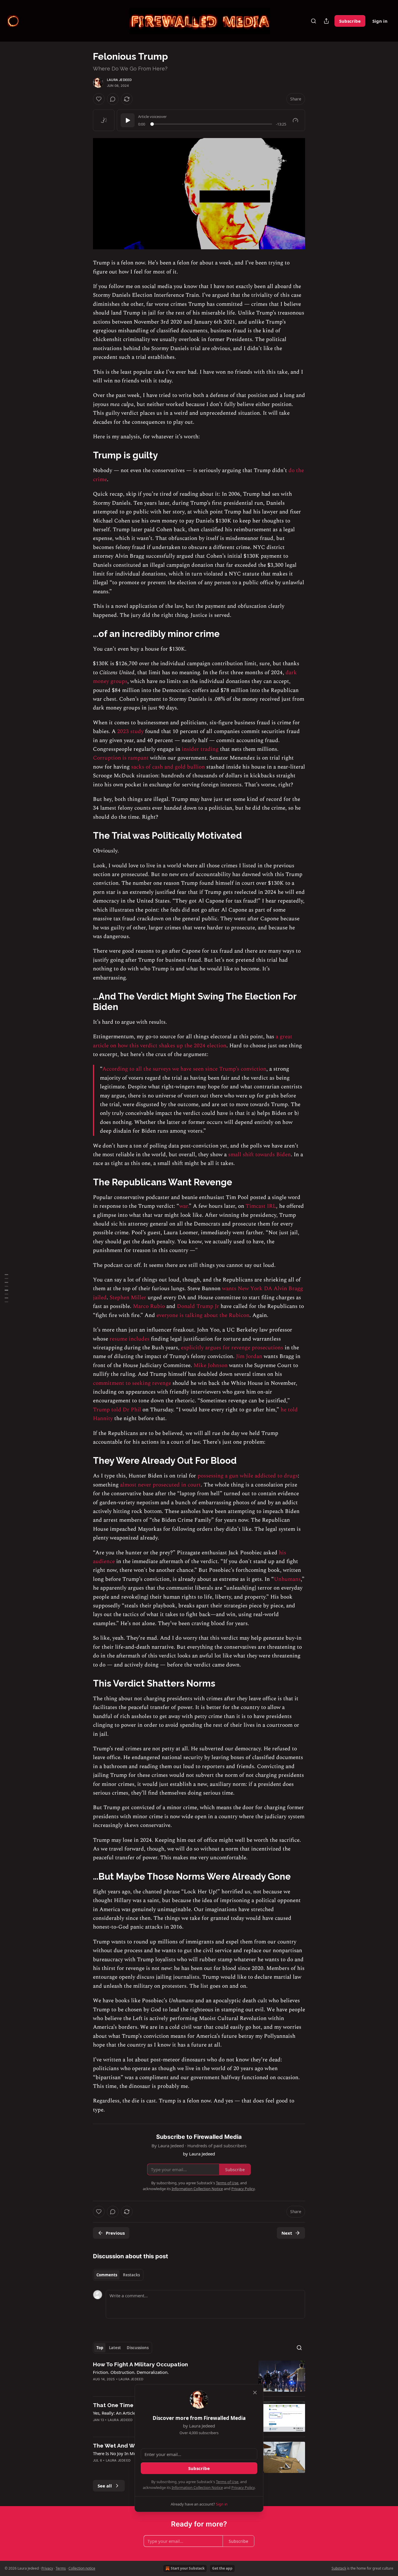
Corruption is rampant (121, 758)
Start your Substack (188, 2568)
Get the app (222, 2568)
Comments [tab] (107, 2275)
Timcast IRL (261, 1206)
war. (184, 1206)
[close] (255, 2393)
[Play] (128, 120)
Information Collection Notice (197, 2487)
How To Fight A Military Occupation (140, 2364)
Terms (61, 2568)
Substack (339, 2568)
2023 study (130, 731)
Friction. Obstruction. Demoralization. (131, 2372)
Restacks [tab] (131, 2275)
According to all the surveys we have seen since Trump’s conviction (184, 1069)
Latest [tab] (115, 2348)
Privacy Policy (243, 2487)
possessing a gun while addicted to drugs (248, 1476)
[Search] (314, 21)
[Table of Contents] (6, 1288)
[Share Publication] (326, 21)
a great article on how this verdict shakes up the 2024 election (193, 1041)
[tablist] (118, 2275)
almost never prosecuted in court (160, 1485)
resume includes (129, 1339)
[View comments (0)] (113, 99)
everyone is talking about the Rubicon (203, 1315)
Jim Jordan (249, 1356)
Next (287, 2233)
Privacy (47, 2568)
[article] (199, 2376)
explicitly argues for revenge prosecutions (232, 1348)
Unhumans (287, 1579)
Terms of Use (227, 2482)
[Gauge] (295, 120)
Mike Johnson (211, 1365)
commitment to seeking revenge (132, 1383)
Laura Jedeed (119, 80)
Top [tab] (100, 2348)
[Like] (99, 99)
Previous (115, 2233)
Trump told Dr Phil (117, 1410)
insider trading (200, 749)
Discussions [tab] (138, 2348)
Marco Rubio (149, 1306)
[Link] (85, 455)
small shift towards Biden (259, 1155)
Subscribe (350, 21)
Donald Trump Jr (198, 1306)
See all (105, 2486)
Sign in (380, 21)
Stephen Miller (128, 1298)
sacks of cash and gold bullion (167, 767)
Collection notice (82, 2568)
